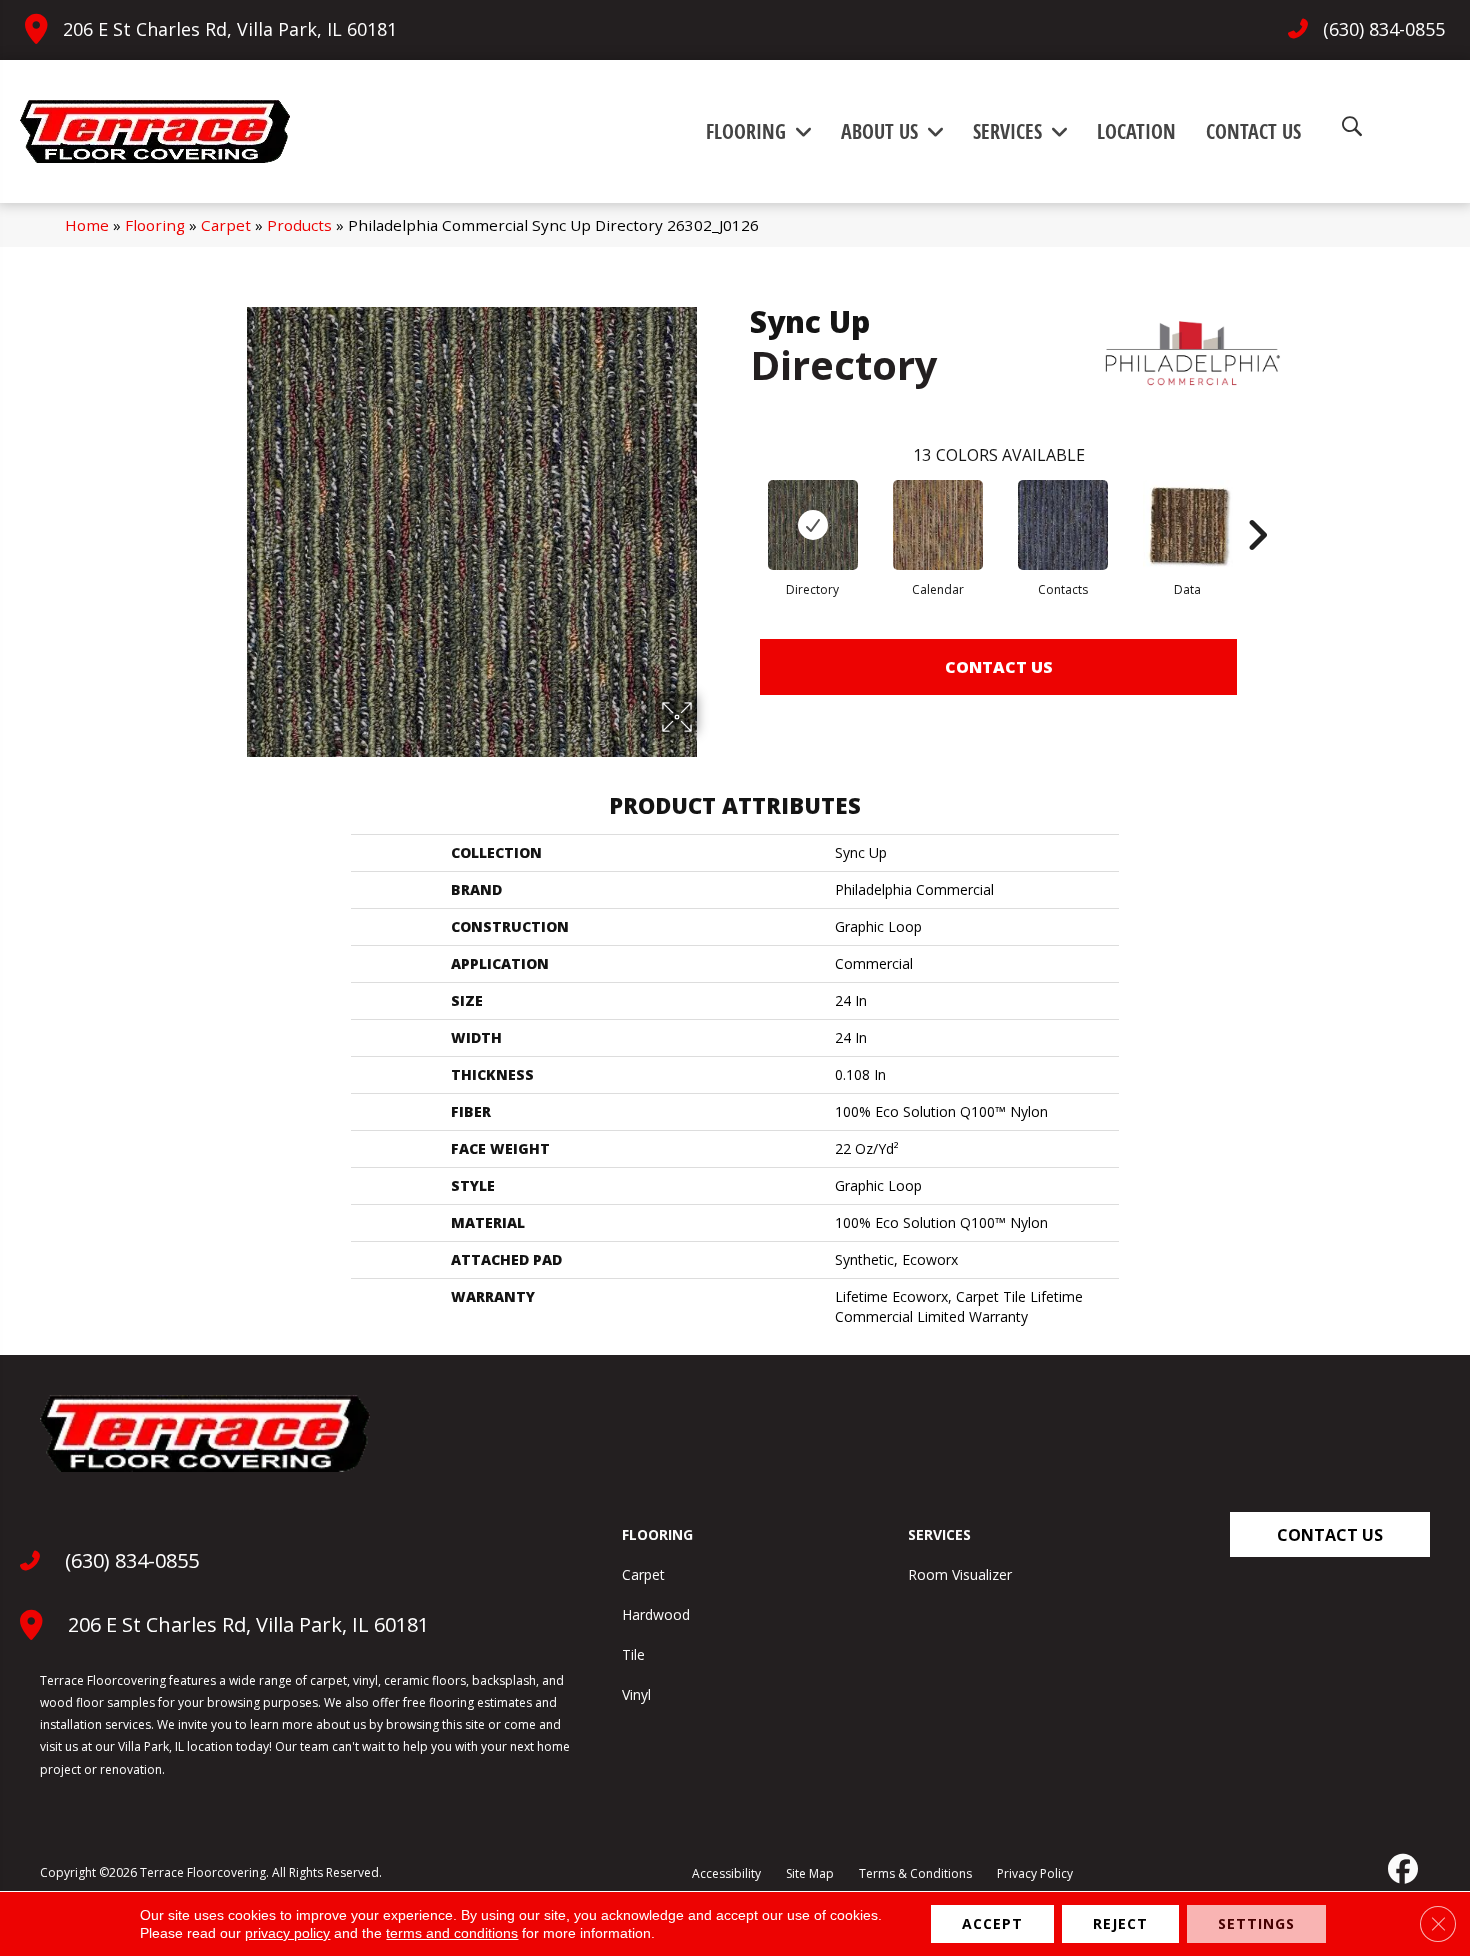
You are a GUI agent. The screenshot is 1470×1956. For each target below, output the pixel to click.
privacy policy (287, 1933)
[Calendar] (938, 525)
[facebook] (1401, 1869)
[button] (1330, 1534)
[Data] (1188, 525)
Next (1257, 505)
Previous (740, 505)
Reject (1120, 1923)
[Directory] (813, 525)
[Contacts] (1063, 525)
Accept (992, 1923)
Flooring (155, 225)
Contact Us (999, 667)
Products (299, 225)
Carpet (226, 225)
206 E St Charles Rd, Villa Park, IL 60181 (230, 29)
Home (87, 225)
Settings (1256, 1923)
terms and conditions (452, 1933)
